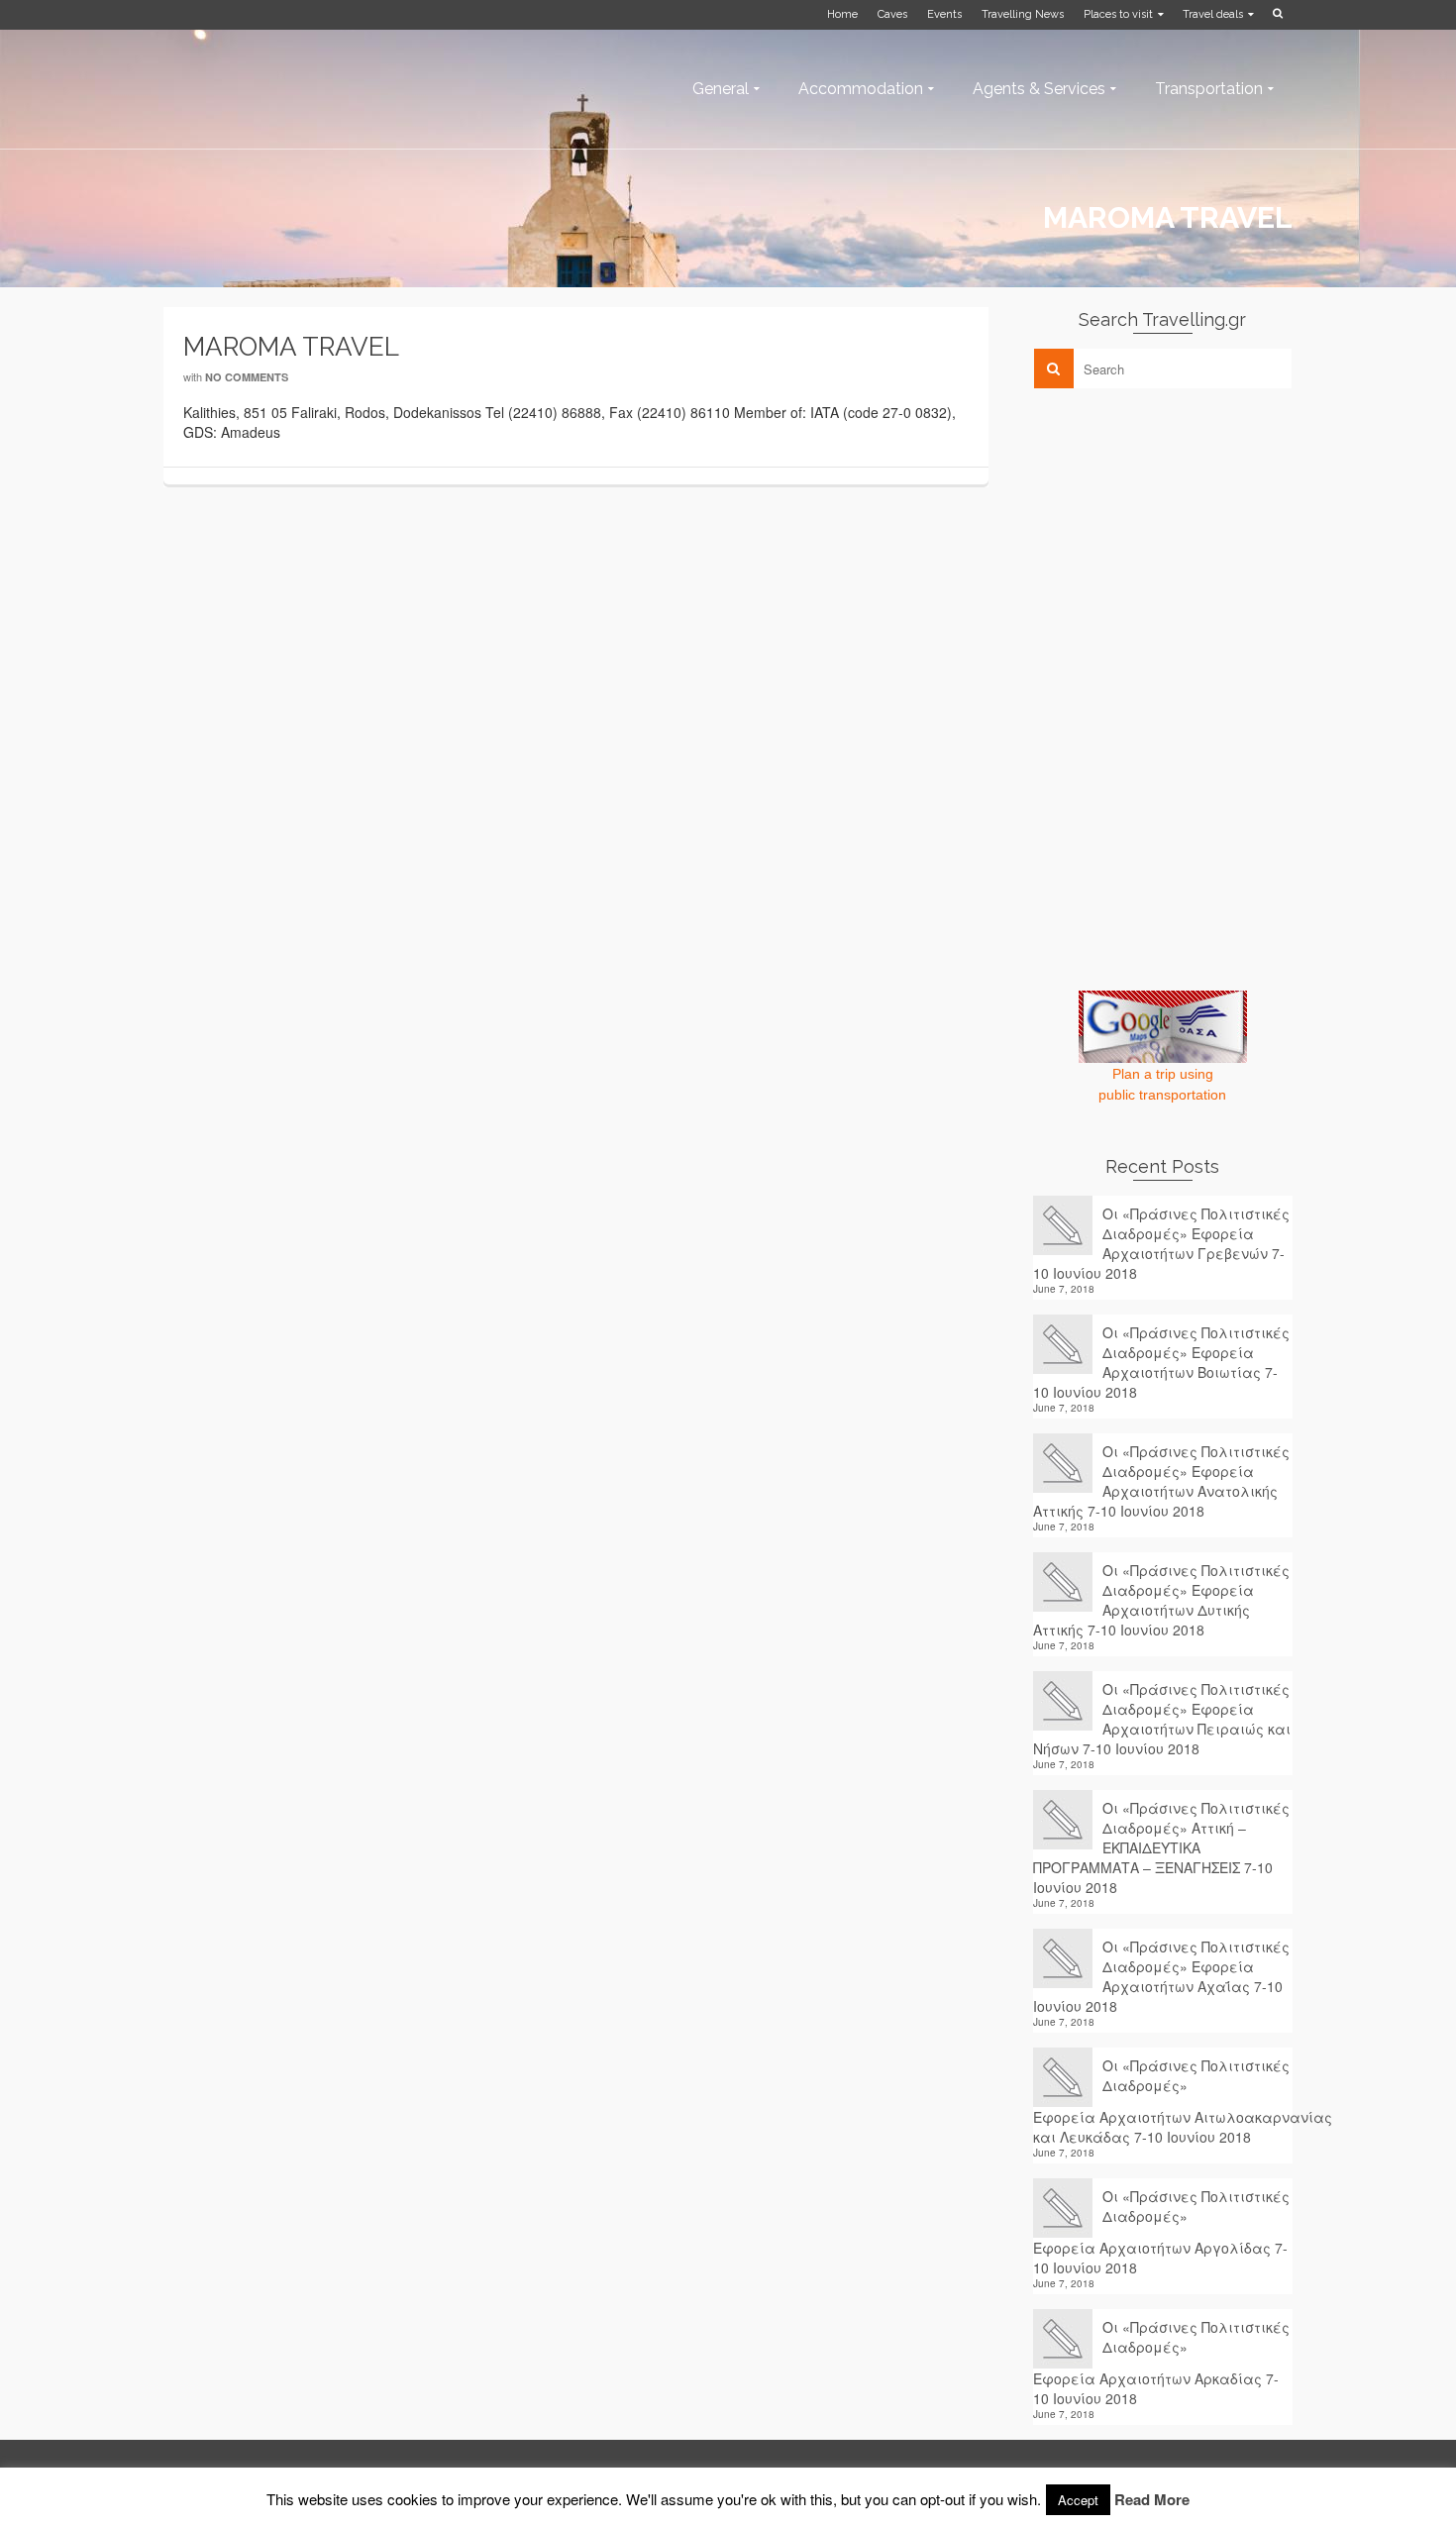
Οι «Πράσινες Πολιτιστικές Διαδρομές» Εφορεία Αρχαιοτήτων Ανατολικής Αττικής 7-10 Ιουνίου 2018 (1161, 1481)
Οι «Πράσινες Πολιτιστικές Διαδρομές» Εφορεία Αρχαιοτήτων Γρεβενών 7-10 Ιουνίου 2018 (1161, 1243)
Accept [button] (1078, 2500)
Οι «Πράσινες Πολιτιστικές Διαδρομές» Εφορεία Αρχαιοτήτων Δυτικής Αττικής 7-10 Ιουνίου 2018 (1161, 1600)
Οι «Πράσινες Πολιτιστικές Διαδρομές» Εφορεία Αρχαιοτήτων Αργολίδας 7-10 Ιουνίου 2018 (1161, 2232)
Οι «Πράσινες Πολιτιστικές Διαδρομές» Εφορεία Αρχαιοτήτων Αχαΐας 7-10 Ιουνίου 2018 (1161, 1976)
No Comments (247, 377)
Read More (1152, 2499)
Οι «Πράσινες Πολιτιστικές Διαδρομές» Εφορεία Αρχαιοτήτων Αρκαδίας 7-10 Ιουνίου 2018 (1161, 2363)
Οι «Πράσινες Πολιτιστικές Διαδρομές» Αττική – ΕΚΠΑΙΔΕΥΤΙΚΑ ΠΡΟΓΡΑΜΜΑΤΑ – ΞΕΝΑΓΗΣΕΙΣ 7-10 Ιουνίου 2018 (1161, 1847)
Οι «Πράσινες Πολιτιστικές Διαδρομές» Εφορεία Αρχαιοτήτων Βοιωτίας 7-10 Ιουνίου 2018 (1161, 1362)
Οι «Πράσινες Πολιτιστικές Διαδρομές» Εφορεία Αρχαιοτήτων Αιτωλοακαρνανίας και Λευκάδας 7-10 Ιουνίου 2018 (1163, 2101)
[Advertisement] (1182, 542)
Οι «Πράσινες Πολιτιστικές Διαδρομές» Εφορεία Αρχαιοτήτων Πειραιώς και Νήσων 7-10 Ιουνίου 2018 (1162, 1719)
